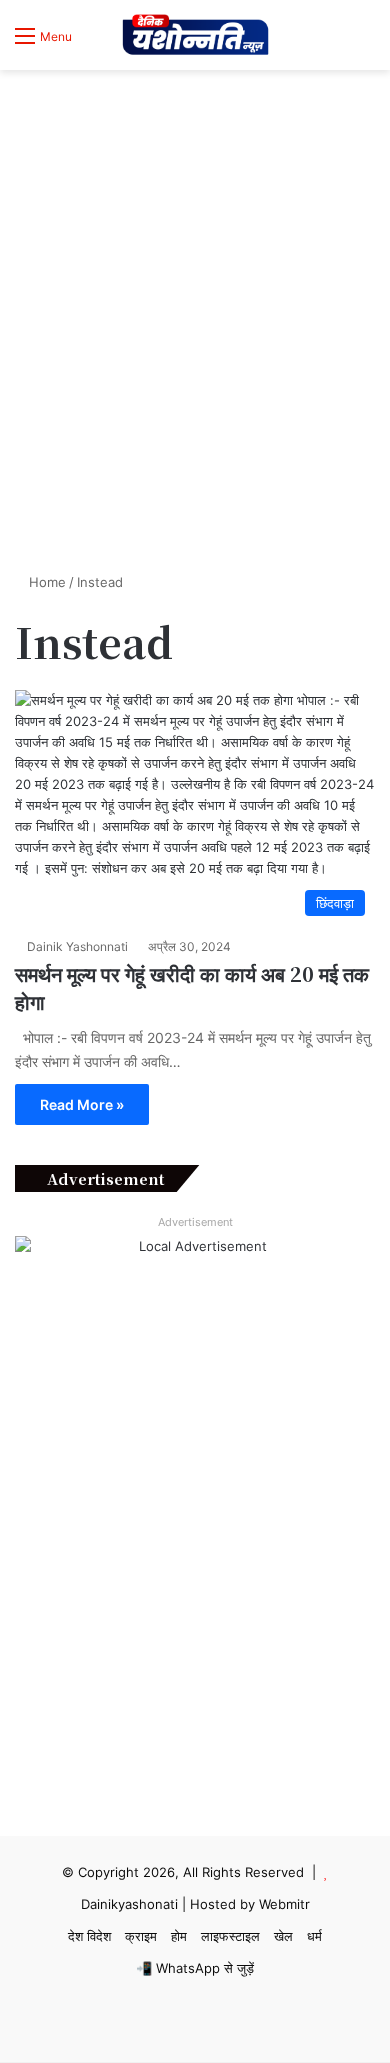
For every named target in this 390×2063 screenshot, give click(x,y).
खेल (283, 1936)
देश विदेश (89, 1936)
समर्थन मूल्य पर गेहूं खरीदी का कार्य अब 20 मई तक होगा (192, 987)
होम (179, 1936)
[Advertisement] (195, 357)
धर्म (314, 1936)
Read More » (82, 1104)
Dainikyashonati (129, 1904)
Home (45, 582)
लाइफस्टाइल (230, 1936)
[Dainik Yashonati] (195, 35)
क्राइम (141, 1936)
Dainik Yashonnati (77, 946)
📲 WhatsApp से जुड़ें (195, 1968)
